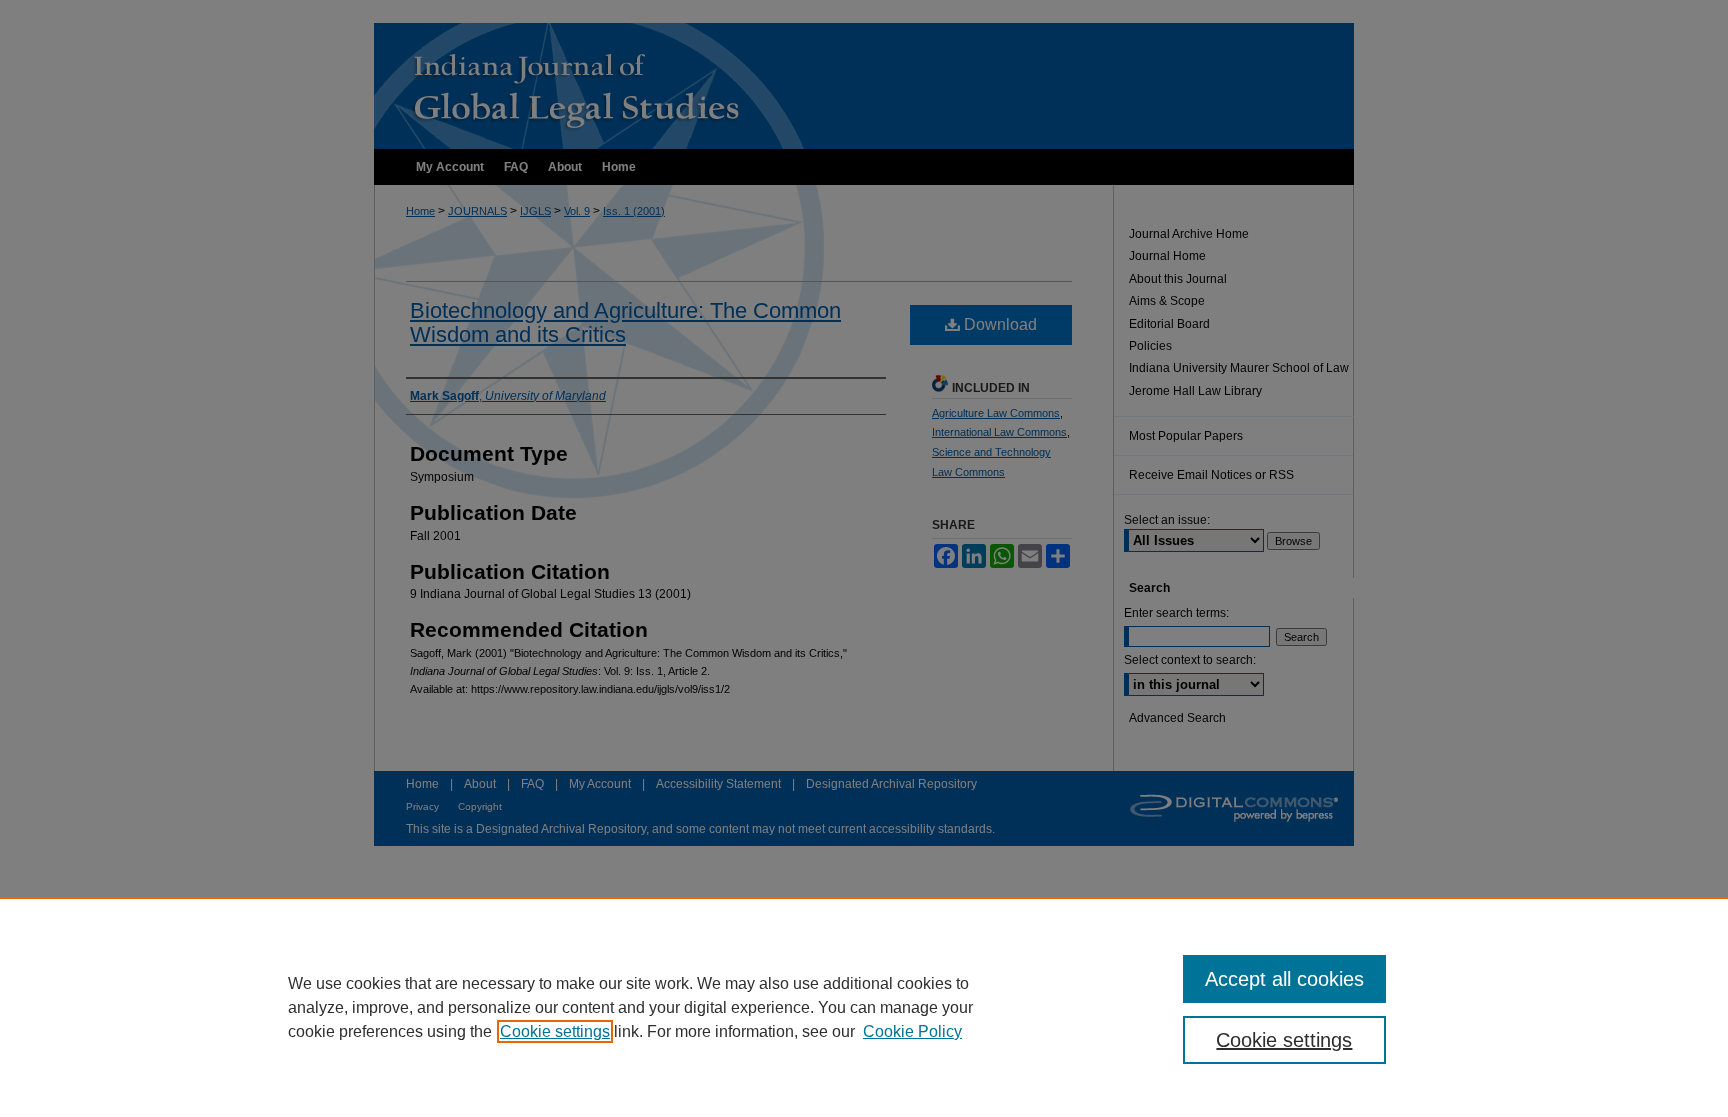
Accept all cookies (1284, 979)
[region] (864, 1007)
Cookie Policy (912, 1031)
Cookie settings (555, 1031)
